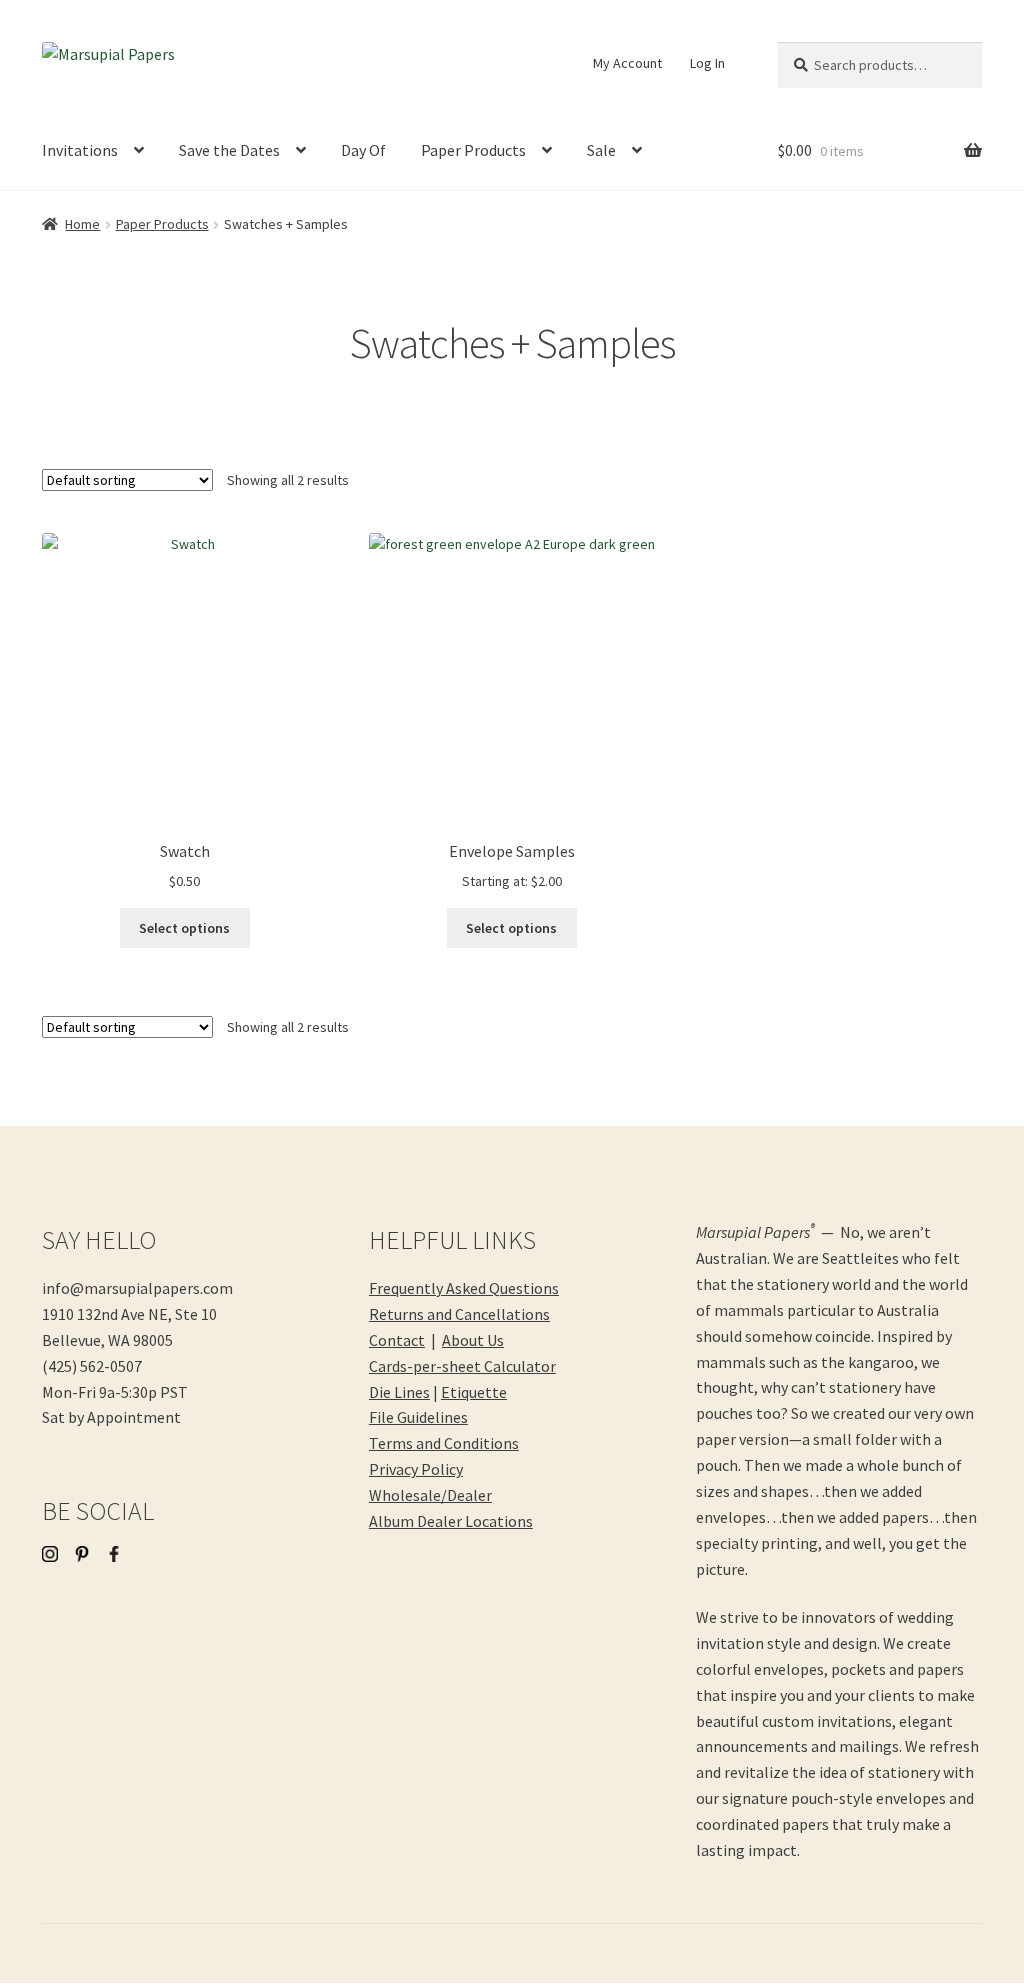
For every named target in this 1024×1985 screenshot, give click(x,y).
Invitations (80, 150)
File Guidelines (418, 1417)
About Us (473, 1340)
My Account (627, 63)
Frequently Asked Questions (464, 1288)
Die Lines (399, 1392)
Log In (707, 63)
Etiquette (474, 1392)
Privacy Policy (416, 1469)
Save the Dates (229, 150)
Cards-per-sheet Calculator (462, 1366)
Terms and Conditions (444, 1443)
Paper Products (473, 150)
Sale (601, 150)
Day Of (363, 150)
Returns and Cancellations (459, 1314)
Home (82, 224)
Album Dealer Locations (451, 1521)
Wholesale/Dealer (430, 1495)
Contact (397, 1340)
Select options (184, 928)
